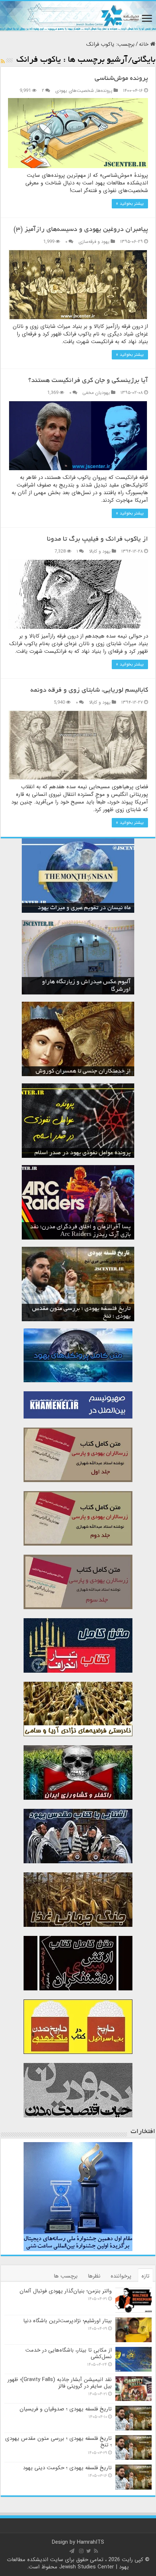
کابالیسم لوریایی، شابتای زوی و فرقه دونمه (89, 691)
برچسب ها (66, 2276)
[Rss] (96, 2551)
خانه (145, 44)
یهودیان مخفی (96, 393)
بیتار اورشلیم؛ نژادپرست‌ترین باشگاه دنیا (67, 2321)
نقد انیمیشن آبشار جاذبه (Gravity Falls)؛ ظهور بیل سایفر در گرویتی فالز (60, 2383)
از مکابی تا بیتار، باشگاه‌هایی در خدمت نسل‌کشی (69, 2353)
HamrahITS (91, 2542)
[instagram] (81, 2551)
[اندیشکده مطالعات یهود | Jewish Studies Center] (78, 16)
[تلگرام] (72, 2551)
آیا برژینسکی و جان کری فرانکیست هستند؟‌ (88, 381)
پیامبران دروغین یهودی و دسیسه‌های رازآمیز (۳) (81, 230)
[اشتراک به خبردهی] (3, 62)
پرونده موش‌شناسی (121, 79)
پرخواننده (121, 2276)
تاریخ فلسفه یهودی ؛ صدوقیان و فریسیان (66, 2409)
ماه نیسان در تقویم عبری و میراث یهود (84, 908)
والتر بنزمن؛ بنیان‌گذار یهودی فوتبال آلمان (66, 2291)
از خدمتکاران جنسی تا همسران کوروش (83, 1071)
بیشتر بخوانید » (130, 204)
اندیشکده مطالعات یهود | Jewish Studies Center (68, 2563)
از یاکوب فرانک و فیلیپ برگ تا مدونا (97, 540)
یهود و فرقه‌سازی (94, 242)
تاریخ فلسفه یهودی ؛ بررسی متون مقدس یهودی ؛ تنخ (58, 2442)
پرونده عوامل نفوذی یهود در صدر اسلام (83, 1153)
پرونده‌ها (104, 91)
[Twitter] (89, 2551)
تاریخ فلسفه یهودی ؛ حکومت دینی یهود (67, 2468)
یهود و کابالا (100, 552)
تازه (145, 2276)
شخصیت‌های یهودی (75, 91)
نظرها (94, 2276)
